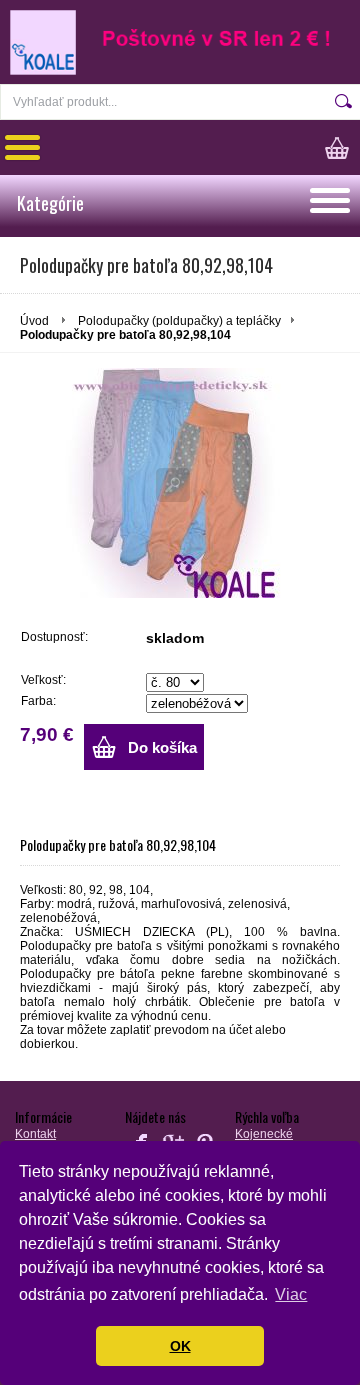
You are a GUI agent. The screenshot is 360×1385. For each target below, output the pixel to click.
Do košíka (162, 747)
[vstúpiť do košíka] (342, 147)
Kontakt (35, 1134)
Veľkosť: (43, 680)
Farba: (38, 701)
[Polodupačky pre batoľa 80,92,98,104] (180, 483)
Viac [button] (291, 1294)
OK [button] (180, 1346)
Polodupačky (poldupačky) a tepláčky (179, 321)
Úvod (34, 321)
